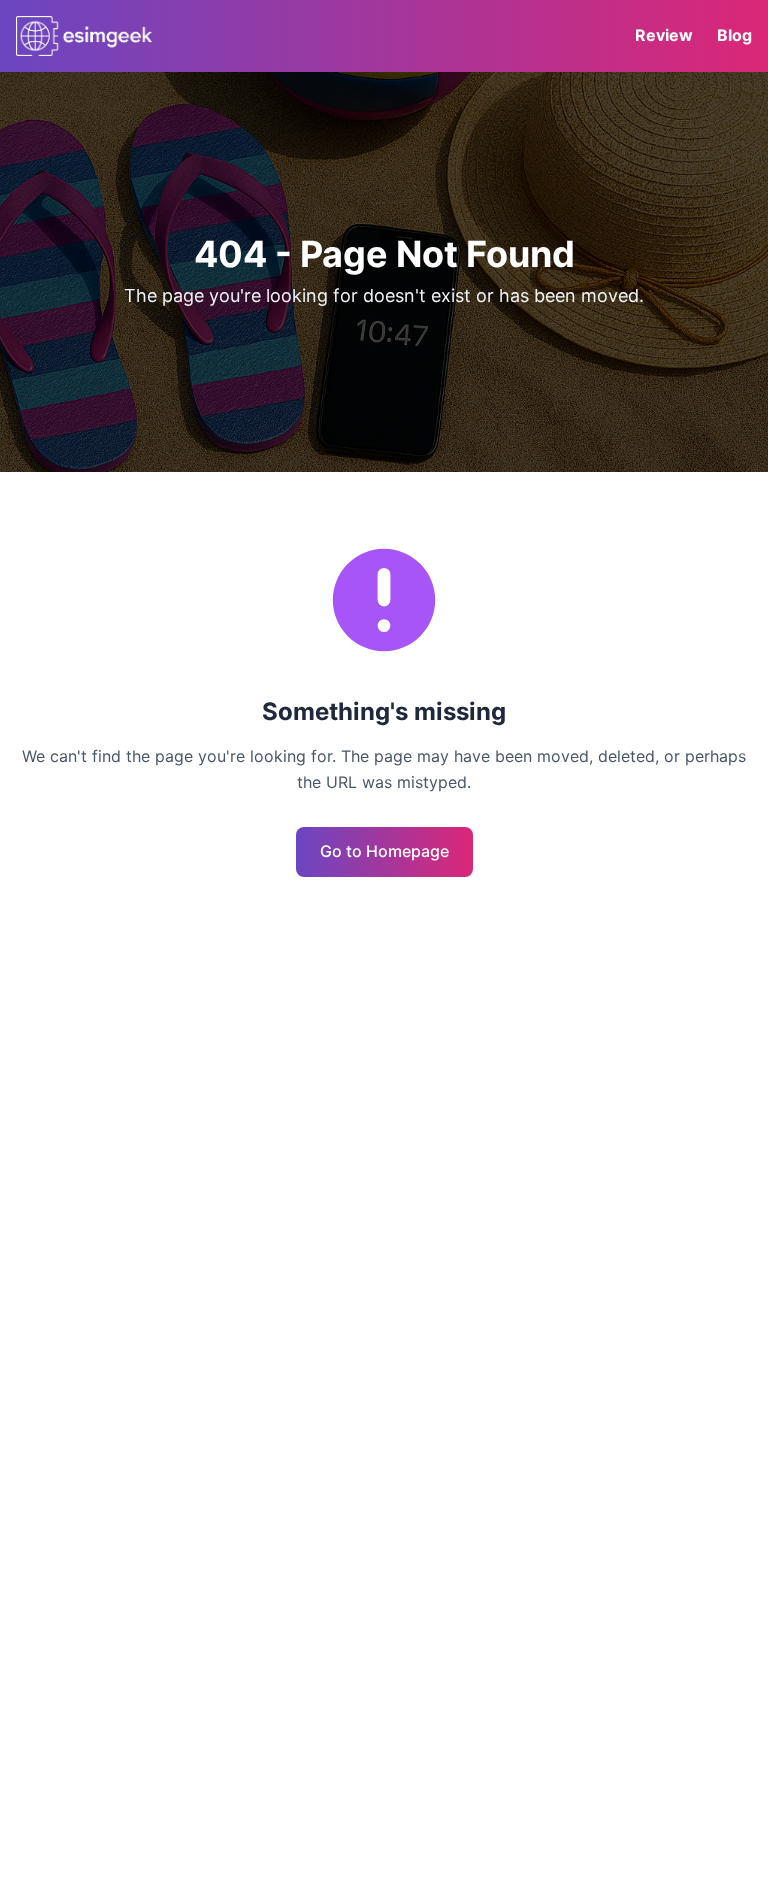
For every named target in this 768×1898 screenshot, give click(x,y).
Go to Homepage (384, 851)
